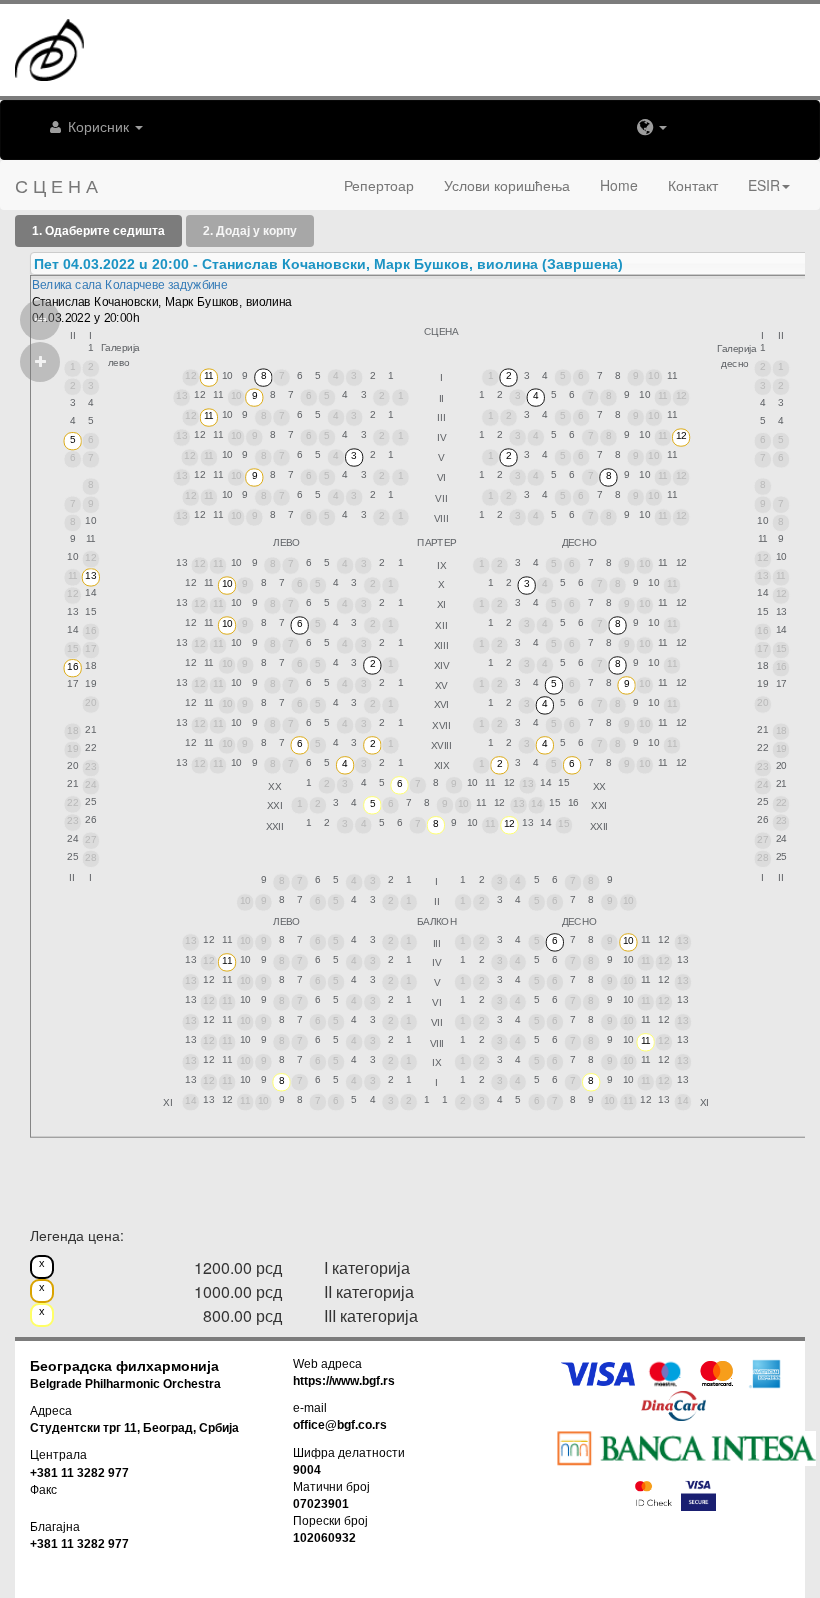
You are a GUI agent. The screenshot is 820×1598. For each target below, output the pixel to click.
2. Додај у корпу (250, 231)
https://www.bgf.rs (344, 1381)
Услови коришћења (507, 185)
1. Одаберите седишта (98, 231)
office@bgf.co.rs (340, 1425)
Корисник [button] (98, 126)
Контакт (693, 185)
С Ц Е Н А (56, 185)
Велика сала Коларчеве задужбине (129, 285)
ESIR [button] (764, 185)
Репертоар (379, 185)
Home (619, 185)
